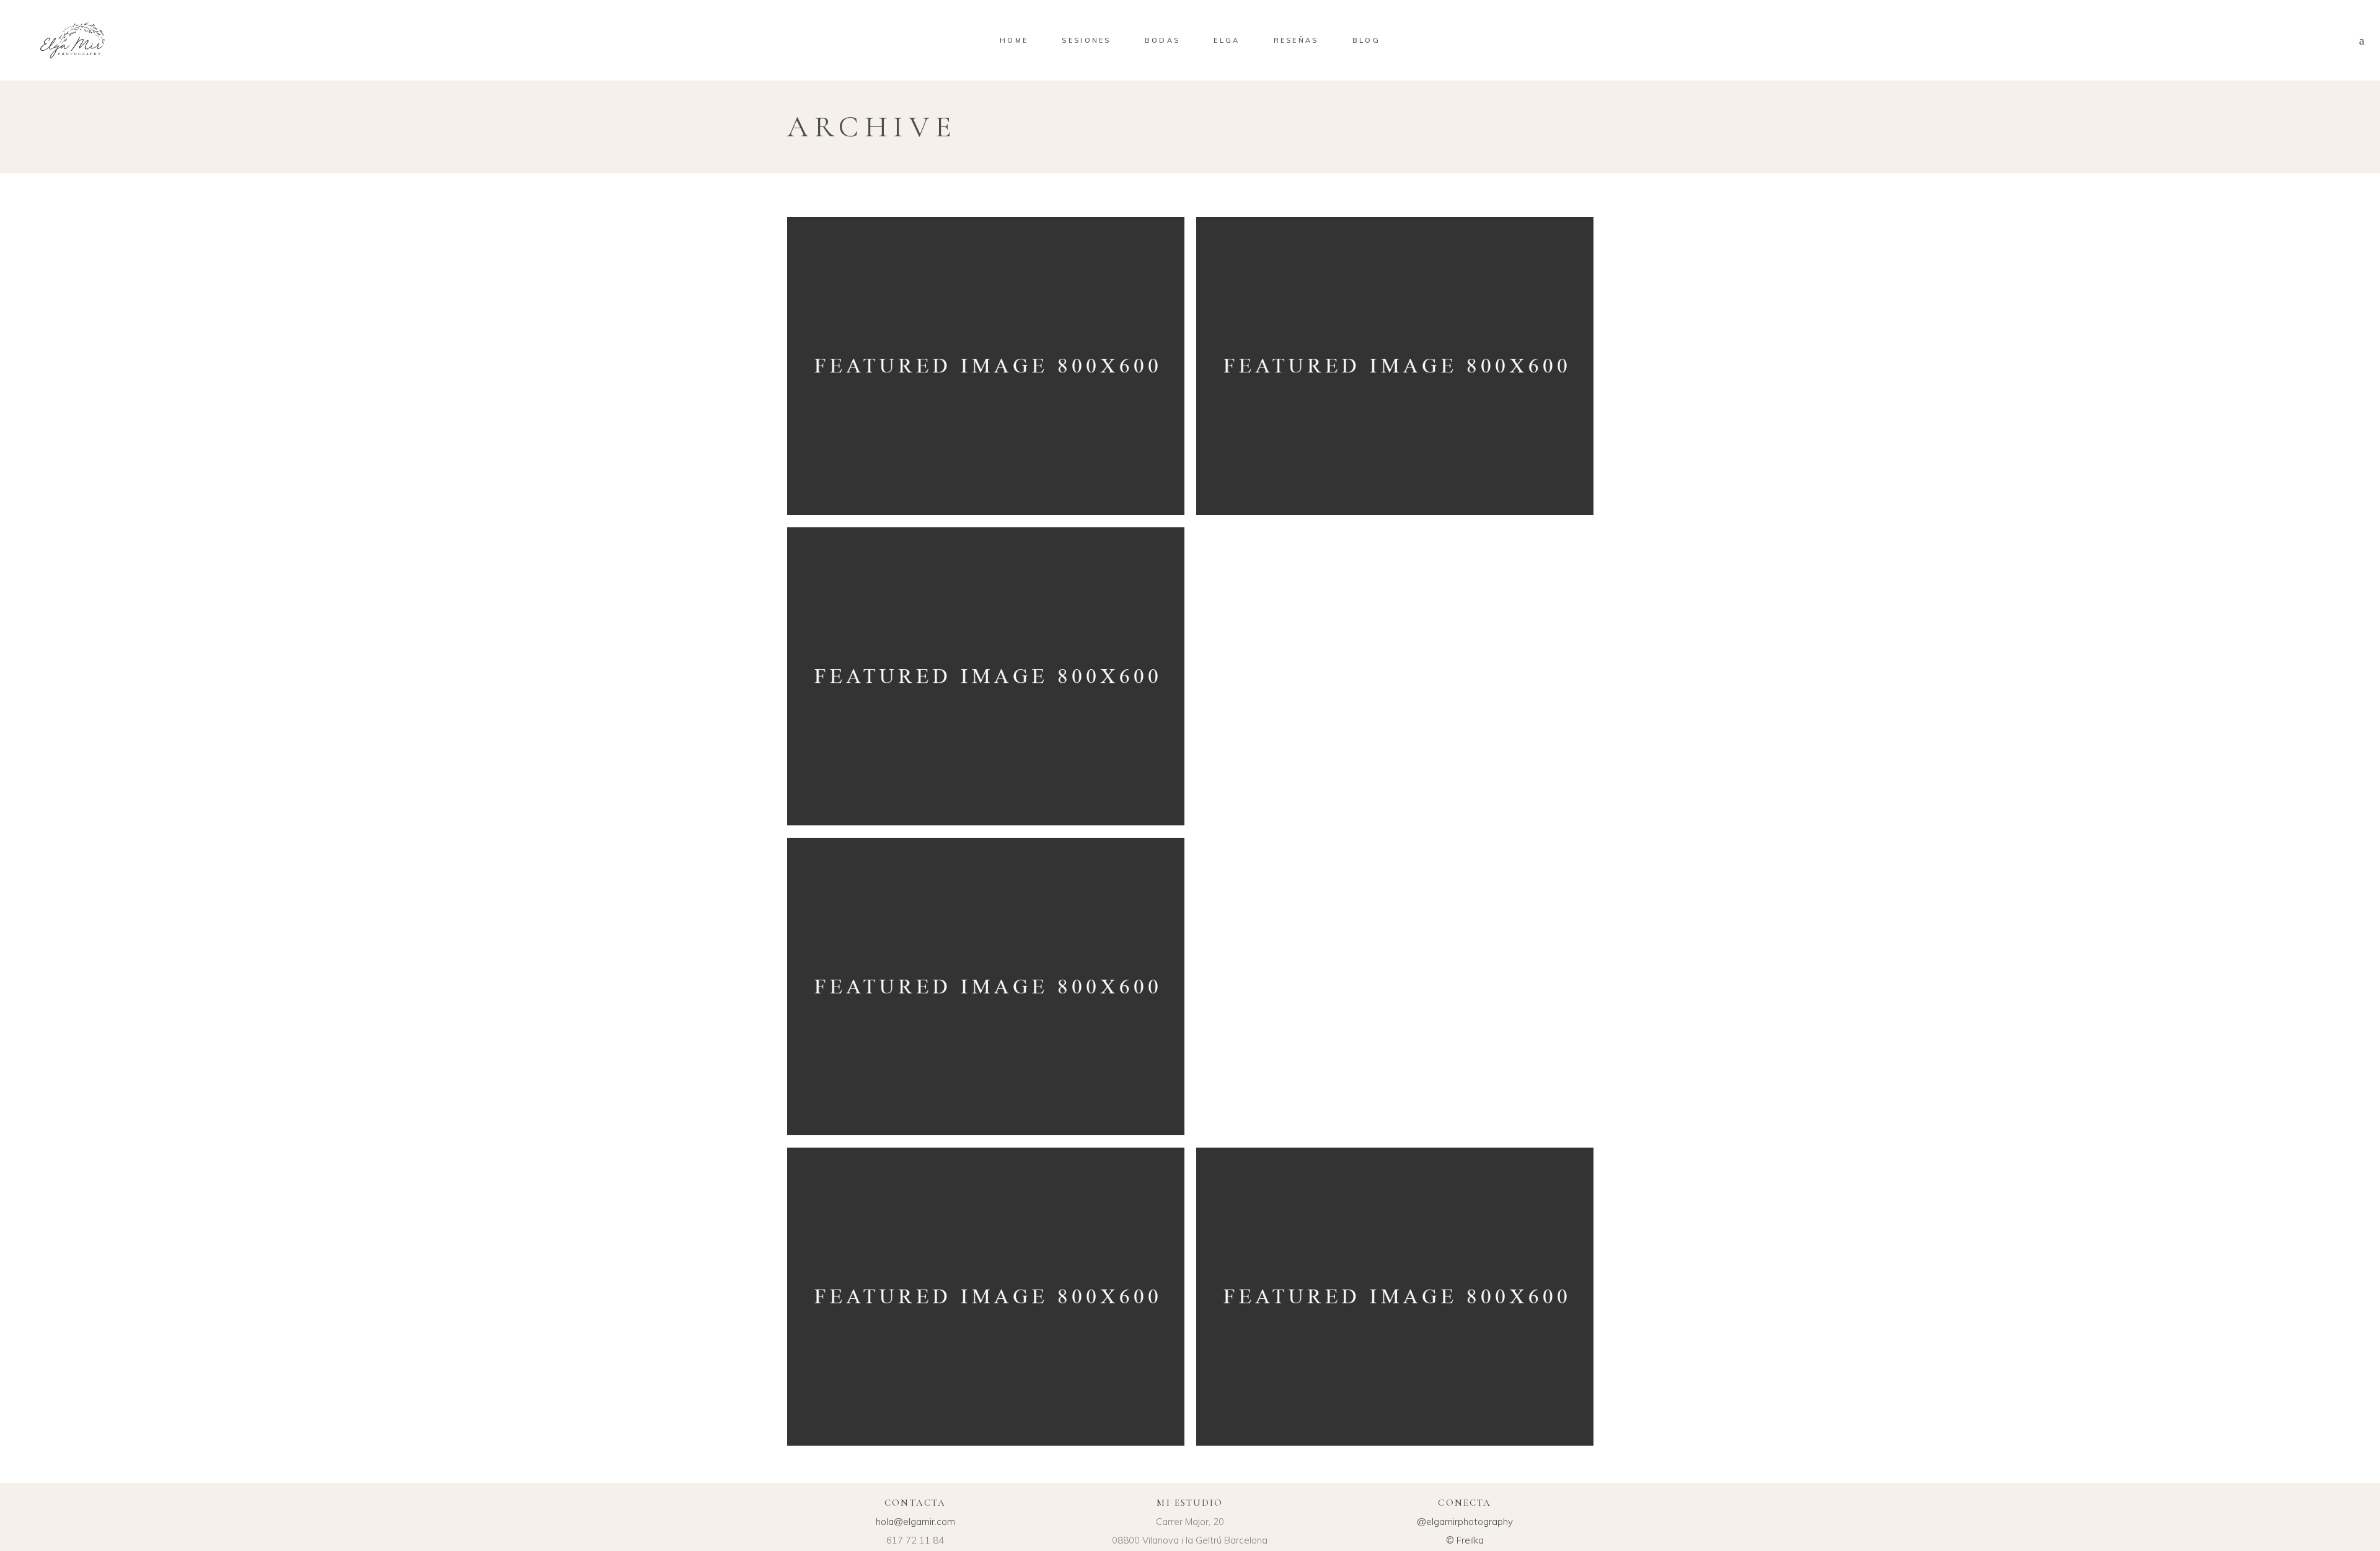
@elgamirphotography (1465, 1522)
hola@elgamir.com (915, 1522)
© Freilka (1465, 1540)
